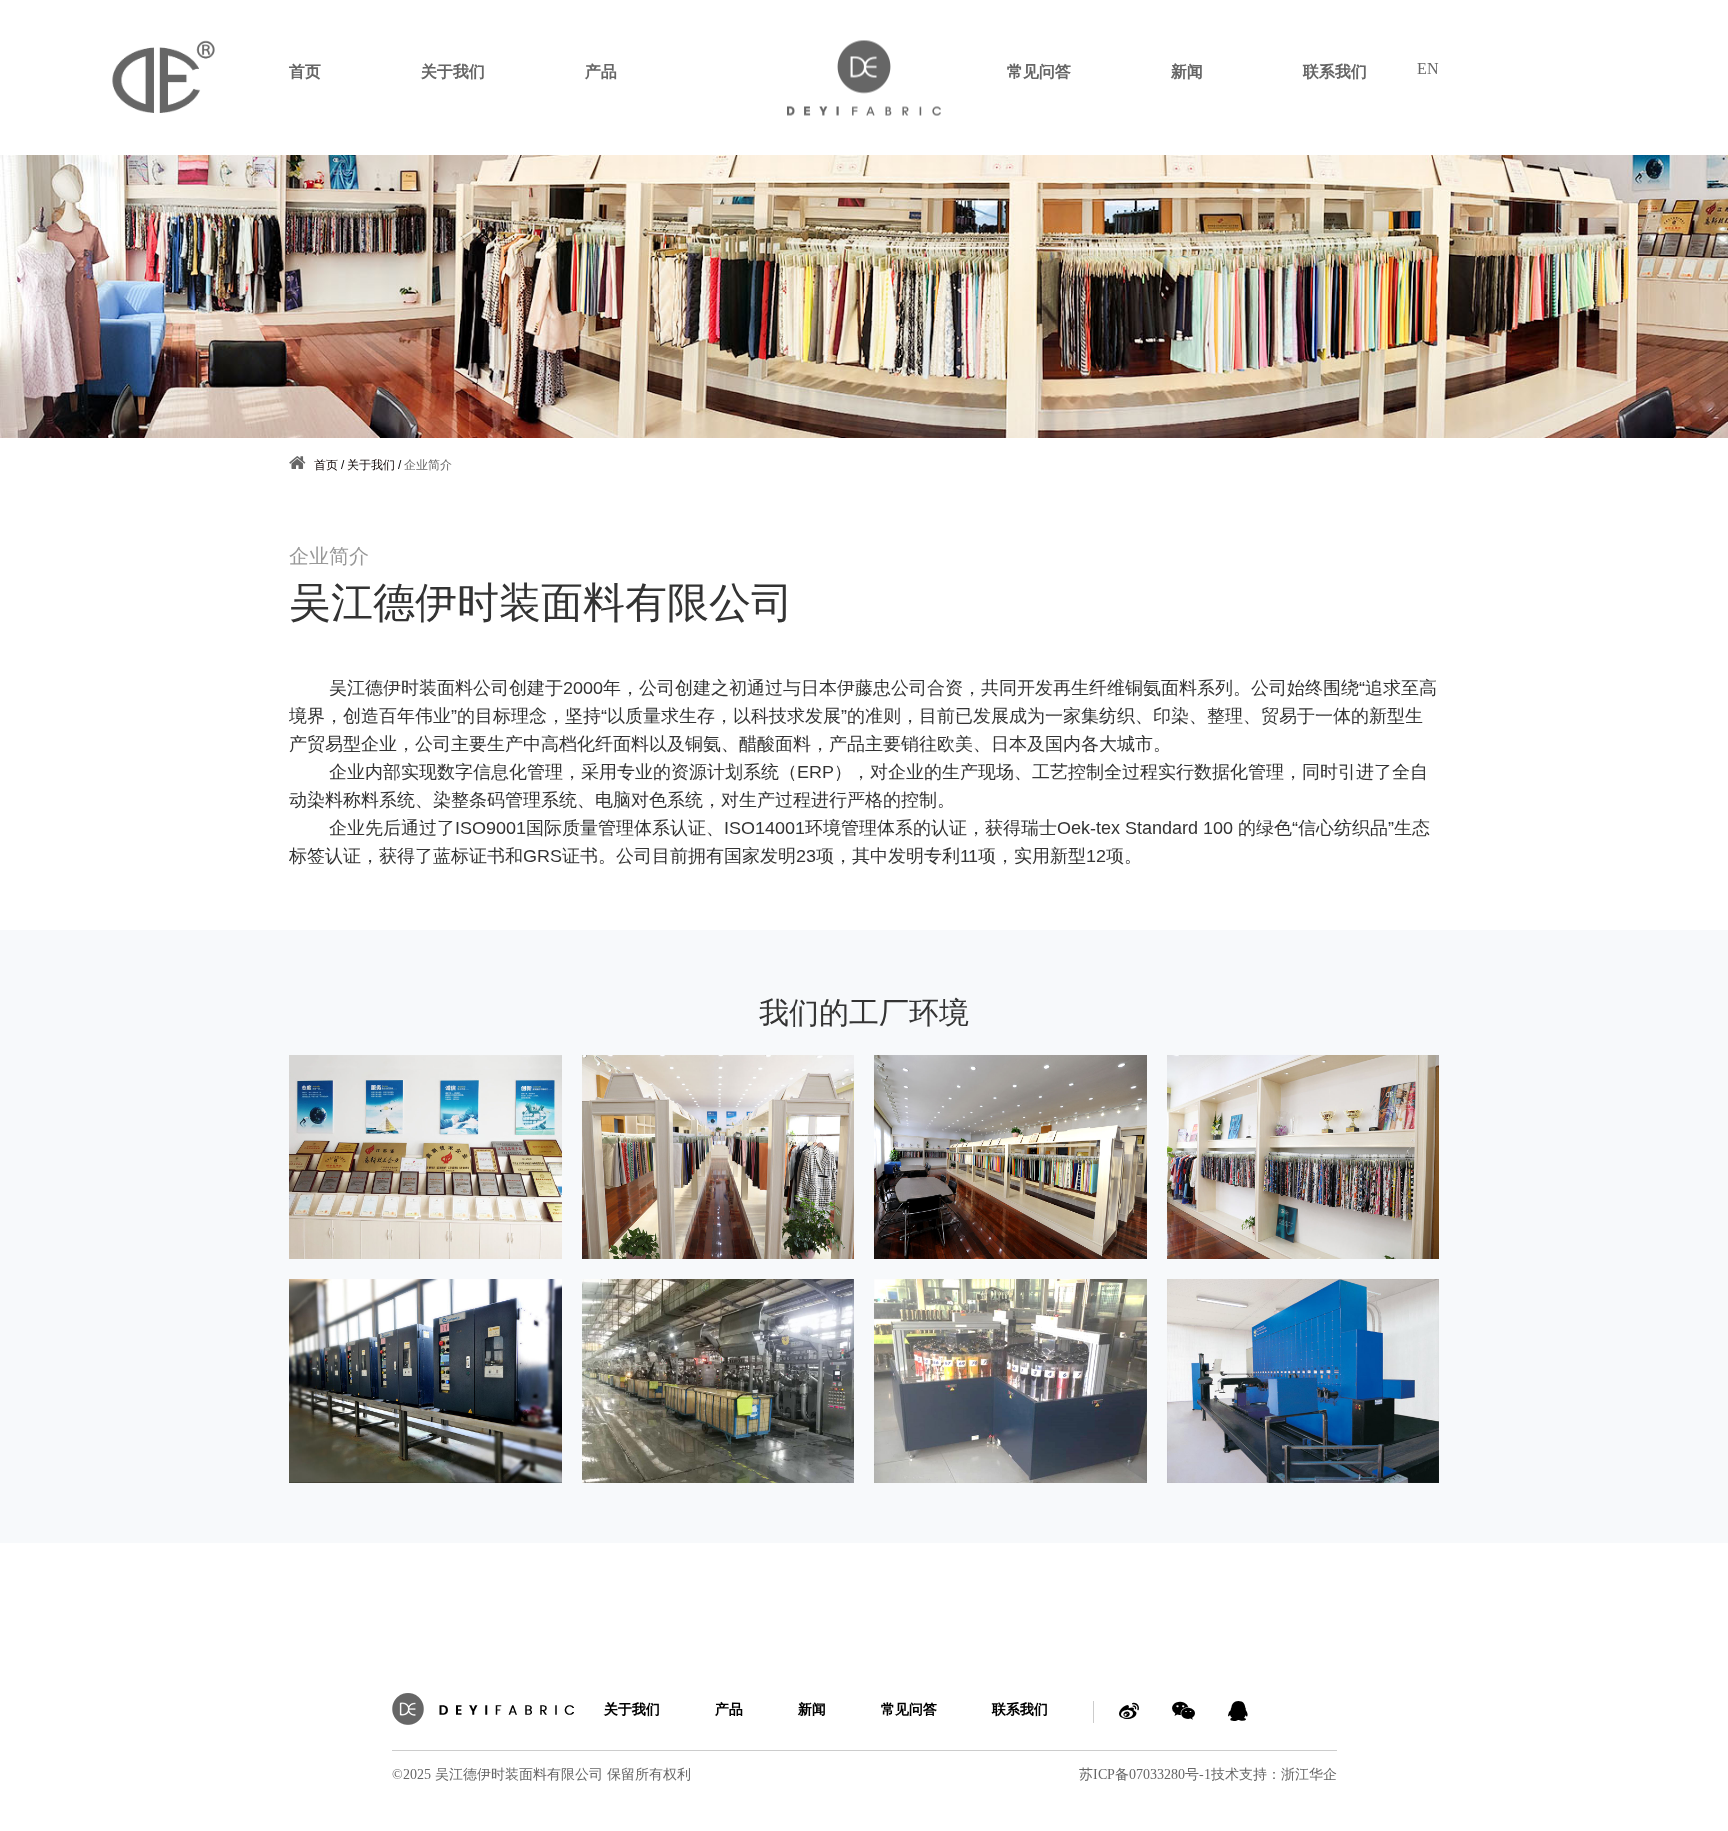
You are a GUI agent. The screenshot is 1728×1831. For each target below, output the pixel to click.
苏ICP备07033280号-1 (1145, 1774)
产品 (601, 71)
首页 (305, 71)
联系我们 (1335, 71)
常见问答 (1039, 71)
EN (1428, 68)
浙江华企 (1309, 1774)
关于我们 (453, 71)
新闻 (1187, 71)
